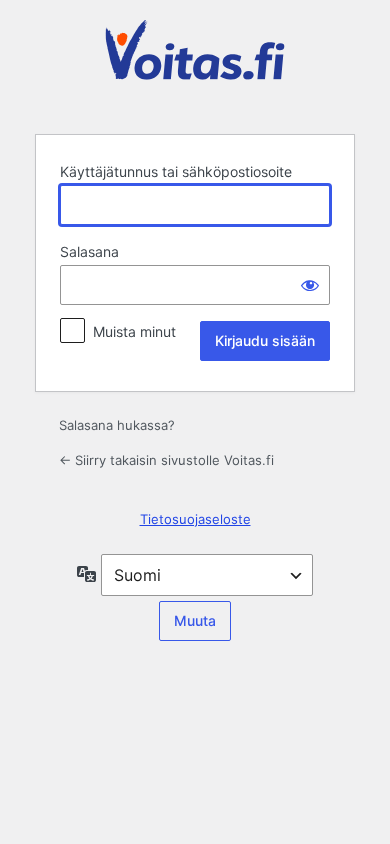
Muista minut (134, 331)
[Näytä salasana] (310, 285)
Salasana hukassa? (117, 425)
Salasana (89, 251)
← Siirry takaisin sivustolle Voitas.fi (166, 460)
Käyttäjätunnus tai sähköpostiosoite (176, 171)
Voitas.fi (195, 65)
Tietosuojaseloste (195, 519)
